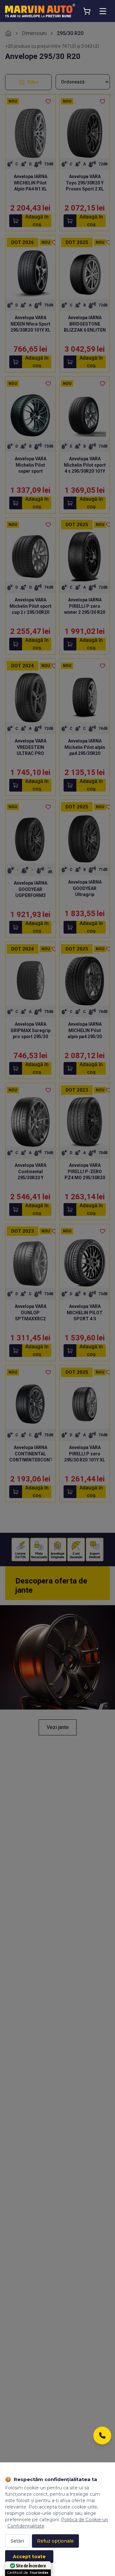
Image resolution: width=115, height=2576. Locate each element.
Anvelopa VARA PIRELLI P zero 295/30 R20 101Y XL (85, 1454)
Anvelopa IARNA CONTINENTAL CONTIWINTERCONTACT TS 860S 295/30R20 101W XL (36, 1460)
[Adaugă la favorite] (48, 101)
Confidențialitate (26, 2526)
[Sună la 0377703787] (102, 2437)
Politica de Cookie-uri (84, 2520)
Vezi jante (58, 1727)
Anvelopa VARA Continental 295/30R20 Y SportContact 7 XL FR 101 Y (31, 1178)
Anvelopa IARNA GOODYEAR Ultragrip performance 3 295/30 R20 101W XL (85, 894)
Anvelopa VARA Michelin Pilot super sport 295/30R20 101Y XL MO (31, 471)
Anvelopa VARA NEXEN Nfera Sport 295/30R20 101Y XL (31, 324)
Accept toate (29, 2557)
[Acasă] (8, 33)
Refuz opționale (55, 2541)
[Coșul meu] (87, 11)
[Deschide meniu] (103, 11)
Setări (17, 2541)
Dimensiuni (34, 33)
